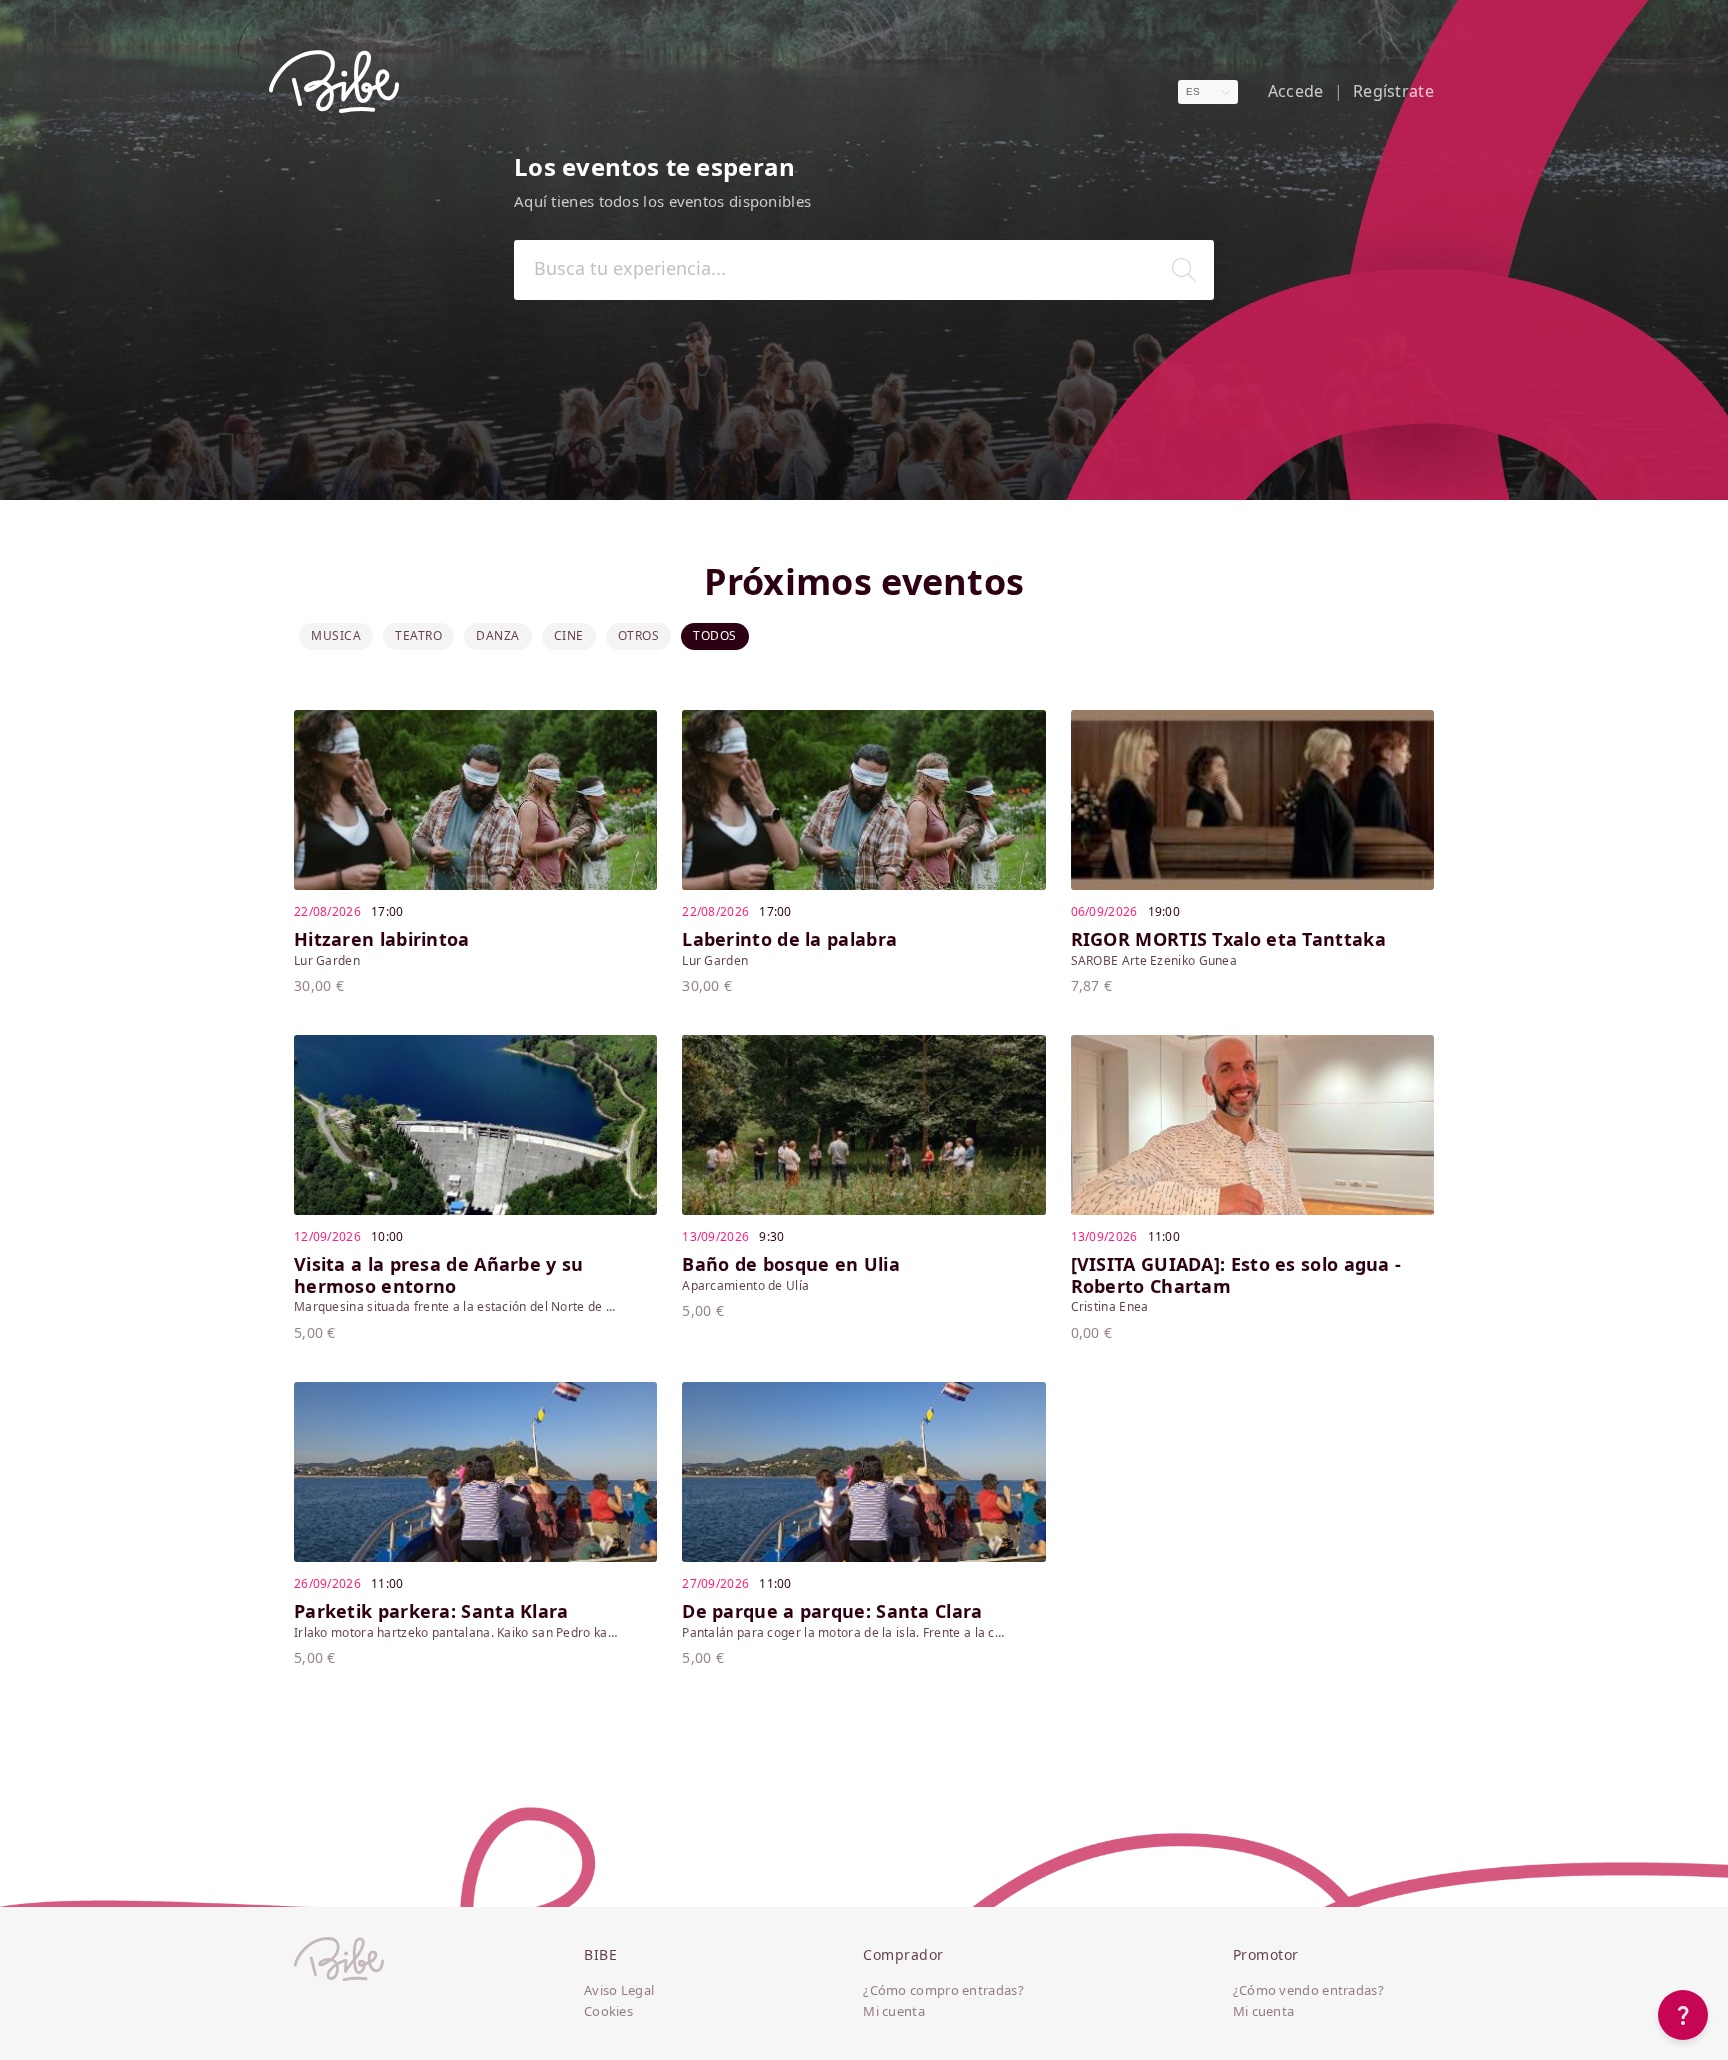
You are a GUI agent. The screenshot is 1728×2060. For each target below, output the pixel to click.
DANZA (498, 635)
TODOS (715, 635)
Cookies (608, 2012)
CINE (569, 635)
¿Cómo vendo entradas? (1308, 1991)
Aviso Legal (619, 1991)
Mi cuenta (894, 2012)
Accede (1296, 91)
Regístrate (1393, 91)
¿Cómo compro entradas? (943, 1991)
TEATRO (418, 635)
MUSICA (336, 635)
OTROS (639, 635)
